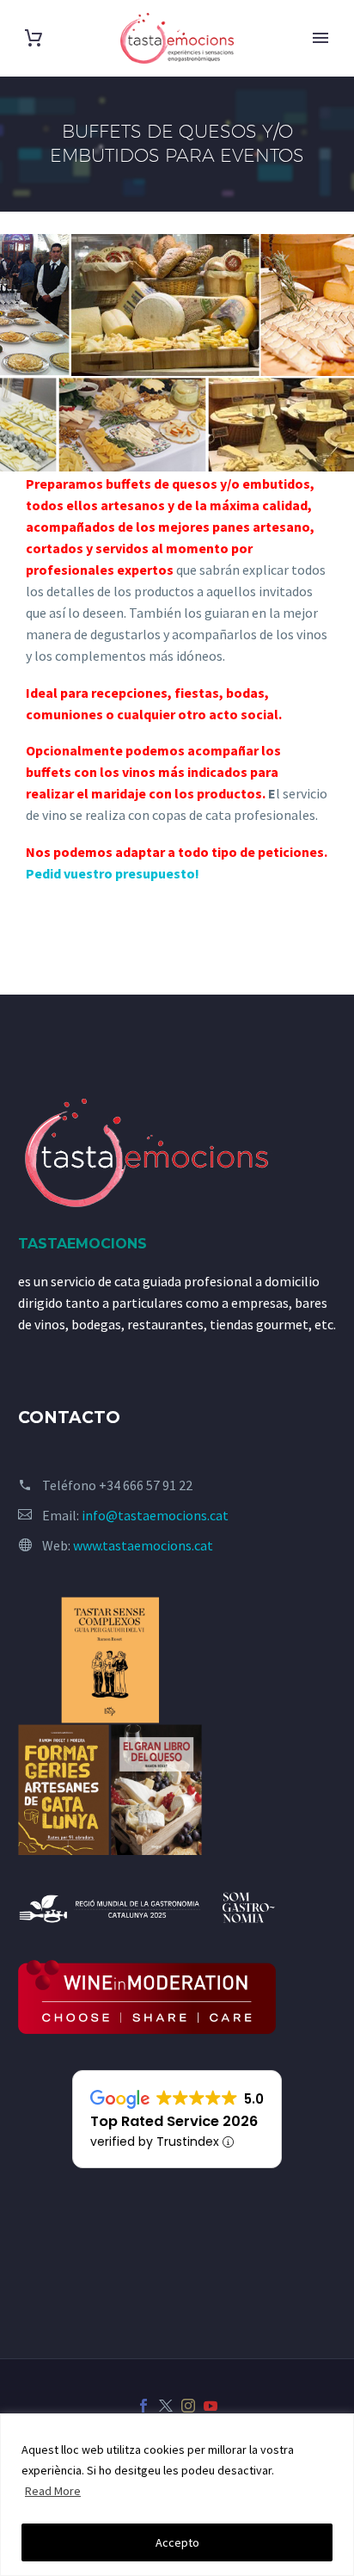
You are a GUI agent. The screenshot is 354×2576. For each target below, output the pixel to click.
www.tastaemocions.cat (143, 1545)
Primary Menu (320, 38)
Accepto (177, 2542)
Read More (53, 2491)
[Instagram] (188, 2406)
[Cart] (34, 38)
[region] (177, 2495)
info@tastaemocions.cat (155, 1515)
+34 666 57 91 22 (146, 1485)
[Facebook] (143, 2406)
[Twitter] (166, 2406)
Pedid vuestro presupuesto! (113, 873)
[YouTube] (211, 2406)
